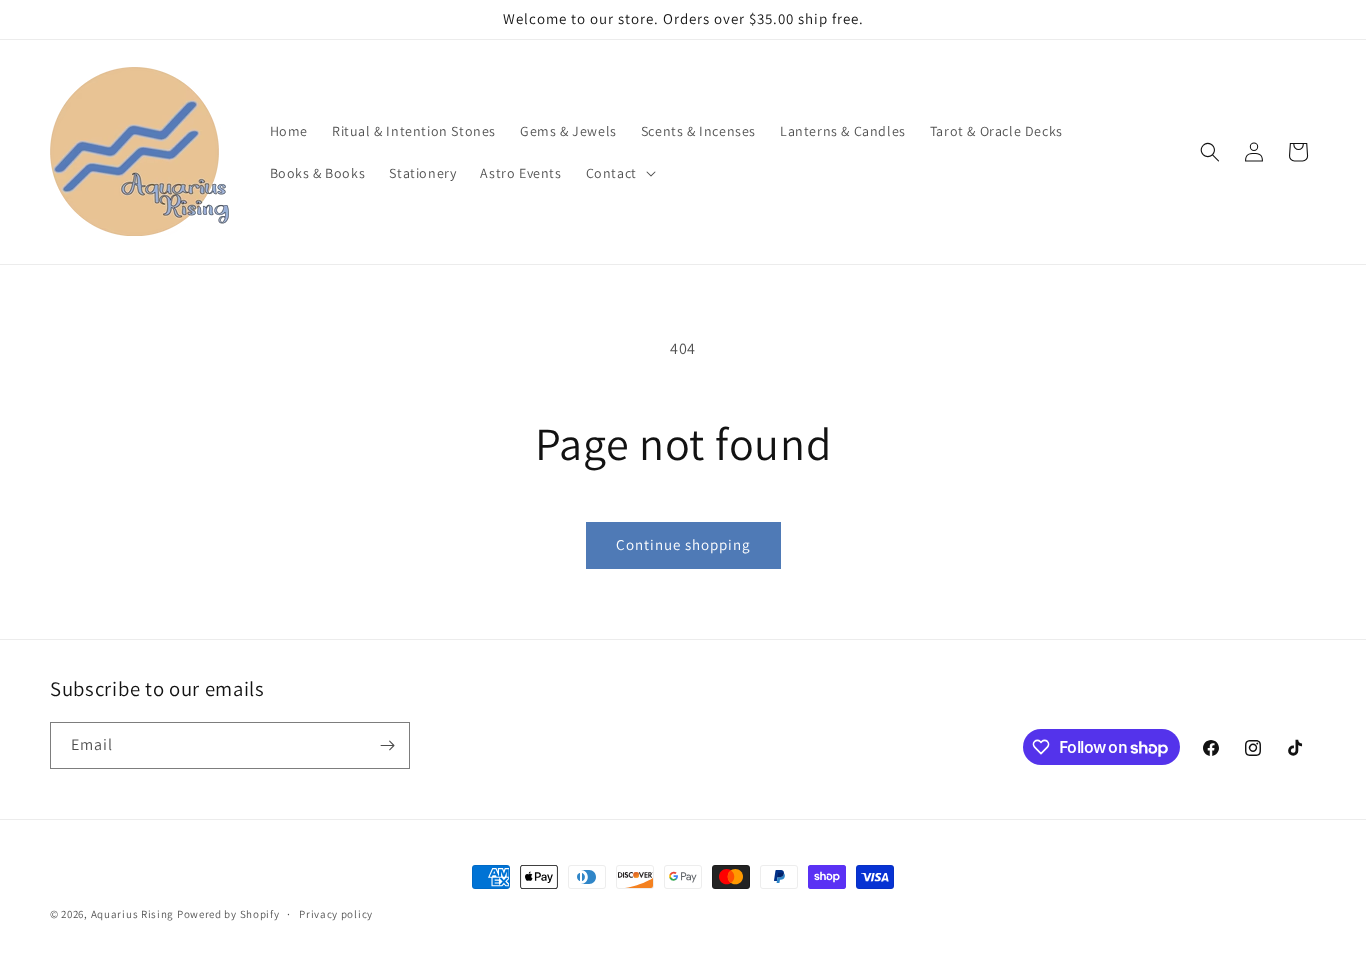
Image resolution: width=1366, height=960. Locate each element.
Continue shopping (683, 544)
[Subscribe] (387, 745)
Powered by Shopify (228, 914)
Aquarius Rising (133, 914)
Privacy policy (336, 914)
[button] (619, 173)
